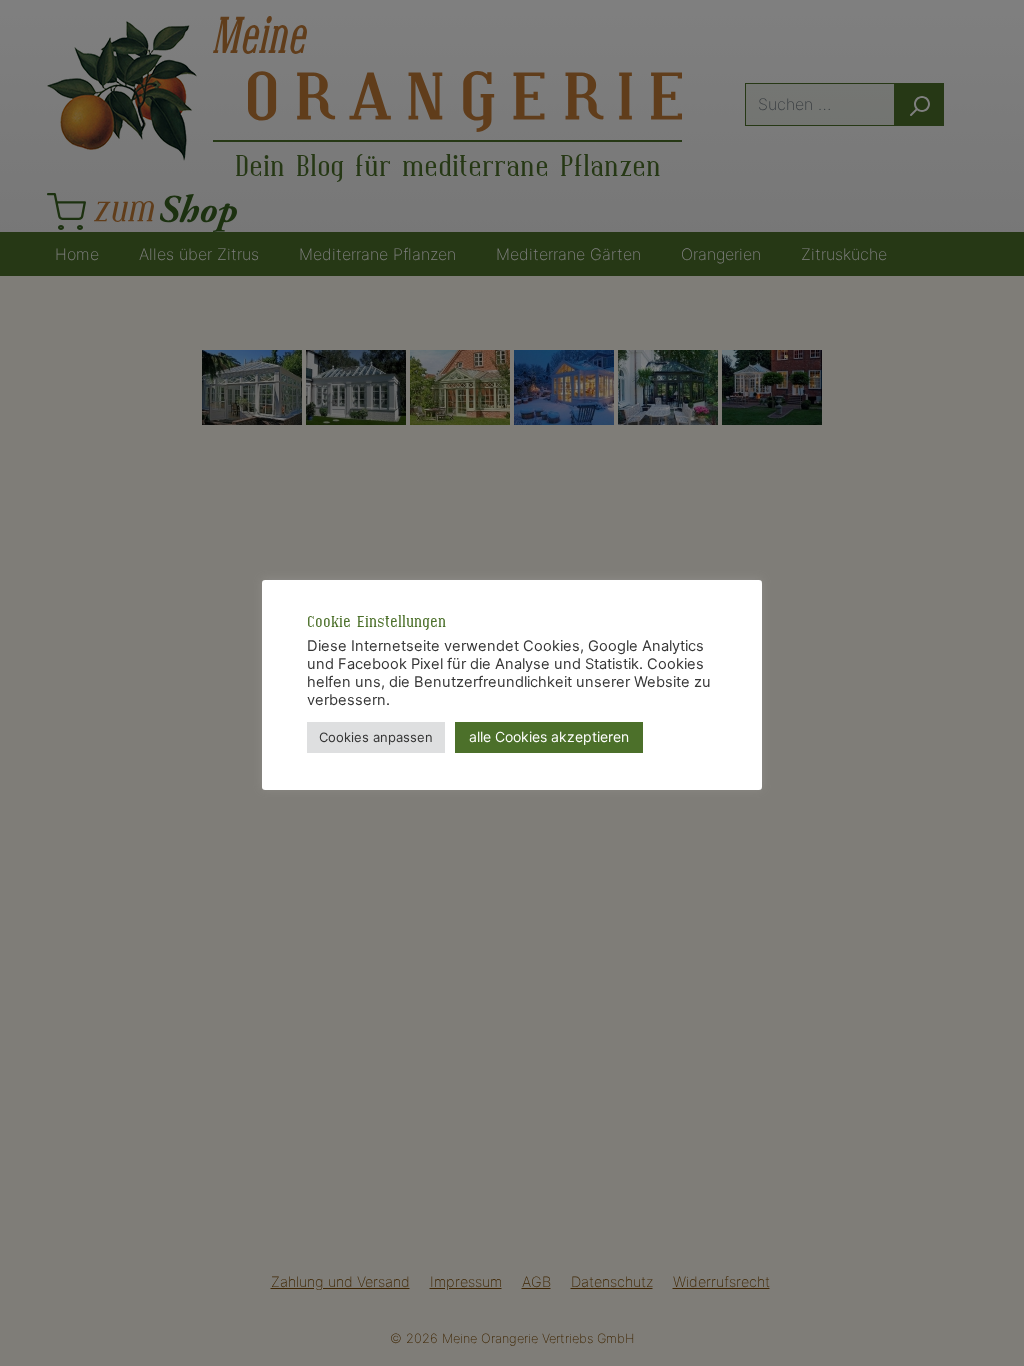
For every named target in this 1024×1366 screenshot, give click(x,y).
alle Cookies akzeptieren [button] (549, 736)
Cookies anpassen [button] (376, 737)
